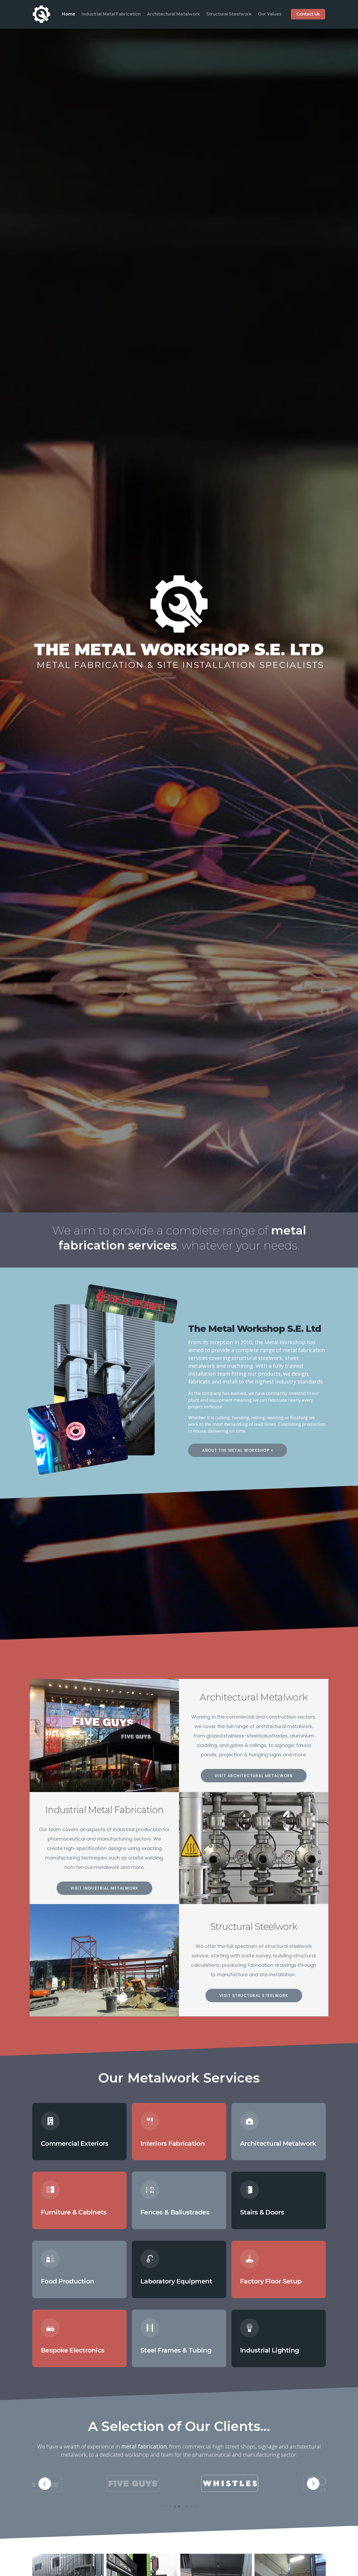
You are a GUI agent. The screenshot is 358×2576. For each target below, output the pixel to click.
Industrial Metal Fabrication (111, 14)
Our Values (270, 14)
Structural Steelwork (229, 14)
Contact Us (308, 14)
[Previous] (45, 2484)
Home (69, 14)
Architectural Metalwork (173, 14)
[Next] (313, 2484)
